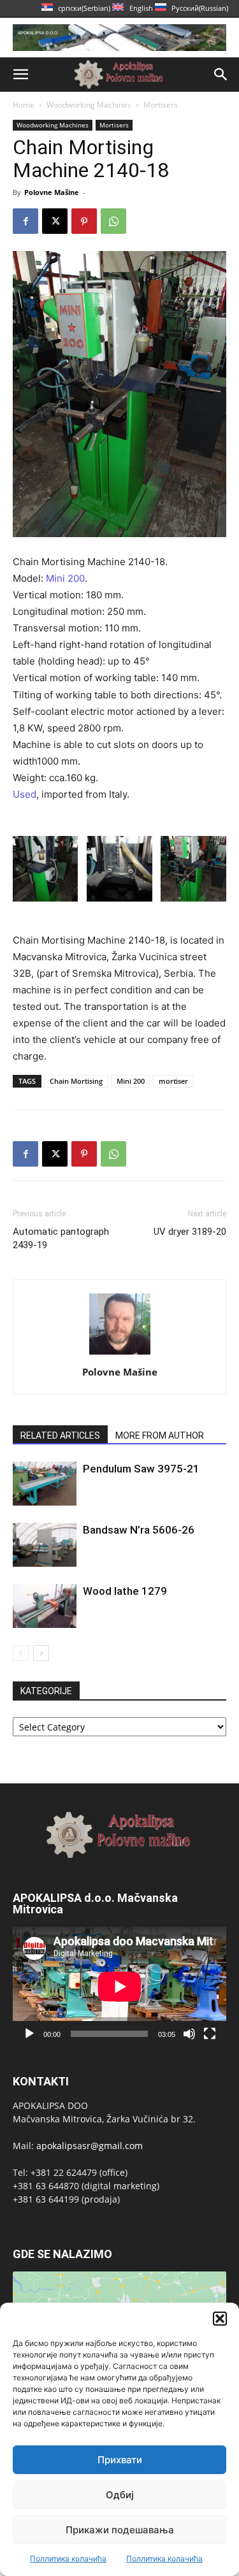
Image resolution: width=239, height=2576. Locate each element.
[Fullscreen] (210, 2034)
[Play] (29, 2034)
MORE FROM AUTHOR (160, 1436)
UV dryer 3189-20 (190, 1232)
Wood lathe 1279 (125, 1591)
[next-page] (41, 1653)
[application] (119, 1987)
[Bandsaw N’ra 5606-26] (45, 1545)
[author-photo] (120, 1354)
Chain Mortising (76, 1081)
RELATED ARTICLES (60, 1436)
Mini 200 (65, 578)
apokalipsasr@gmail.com (90, 2146)
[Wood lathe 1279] (45, 1606)
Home (24, 105)
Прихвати (120, 2460)
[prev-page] (21, 1653)
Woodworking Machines (89, 105)
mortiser (173, 1081)
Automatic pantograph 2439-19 (61, 1238)
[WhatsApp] (113, 221)
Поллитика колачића (68, 2558)
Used (25, 794)
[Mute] (189, 2034)
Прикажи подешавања (120, 2530)
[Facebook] (25, 221)
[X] (55, 221)
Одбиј (120, 2495)
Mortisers (161, 105)
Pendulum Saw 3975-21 (141, 1469)
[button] (220, 2319)
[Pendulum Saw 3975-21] (45, 1484)
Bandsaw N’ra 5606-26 (139, 1530)
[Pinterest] (84, 221)
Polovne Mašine (52, 192)
